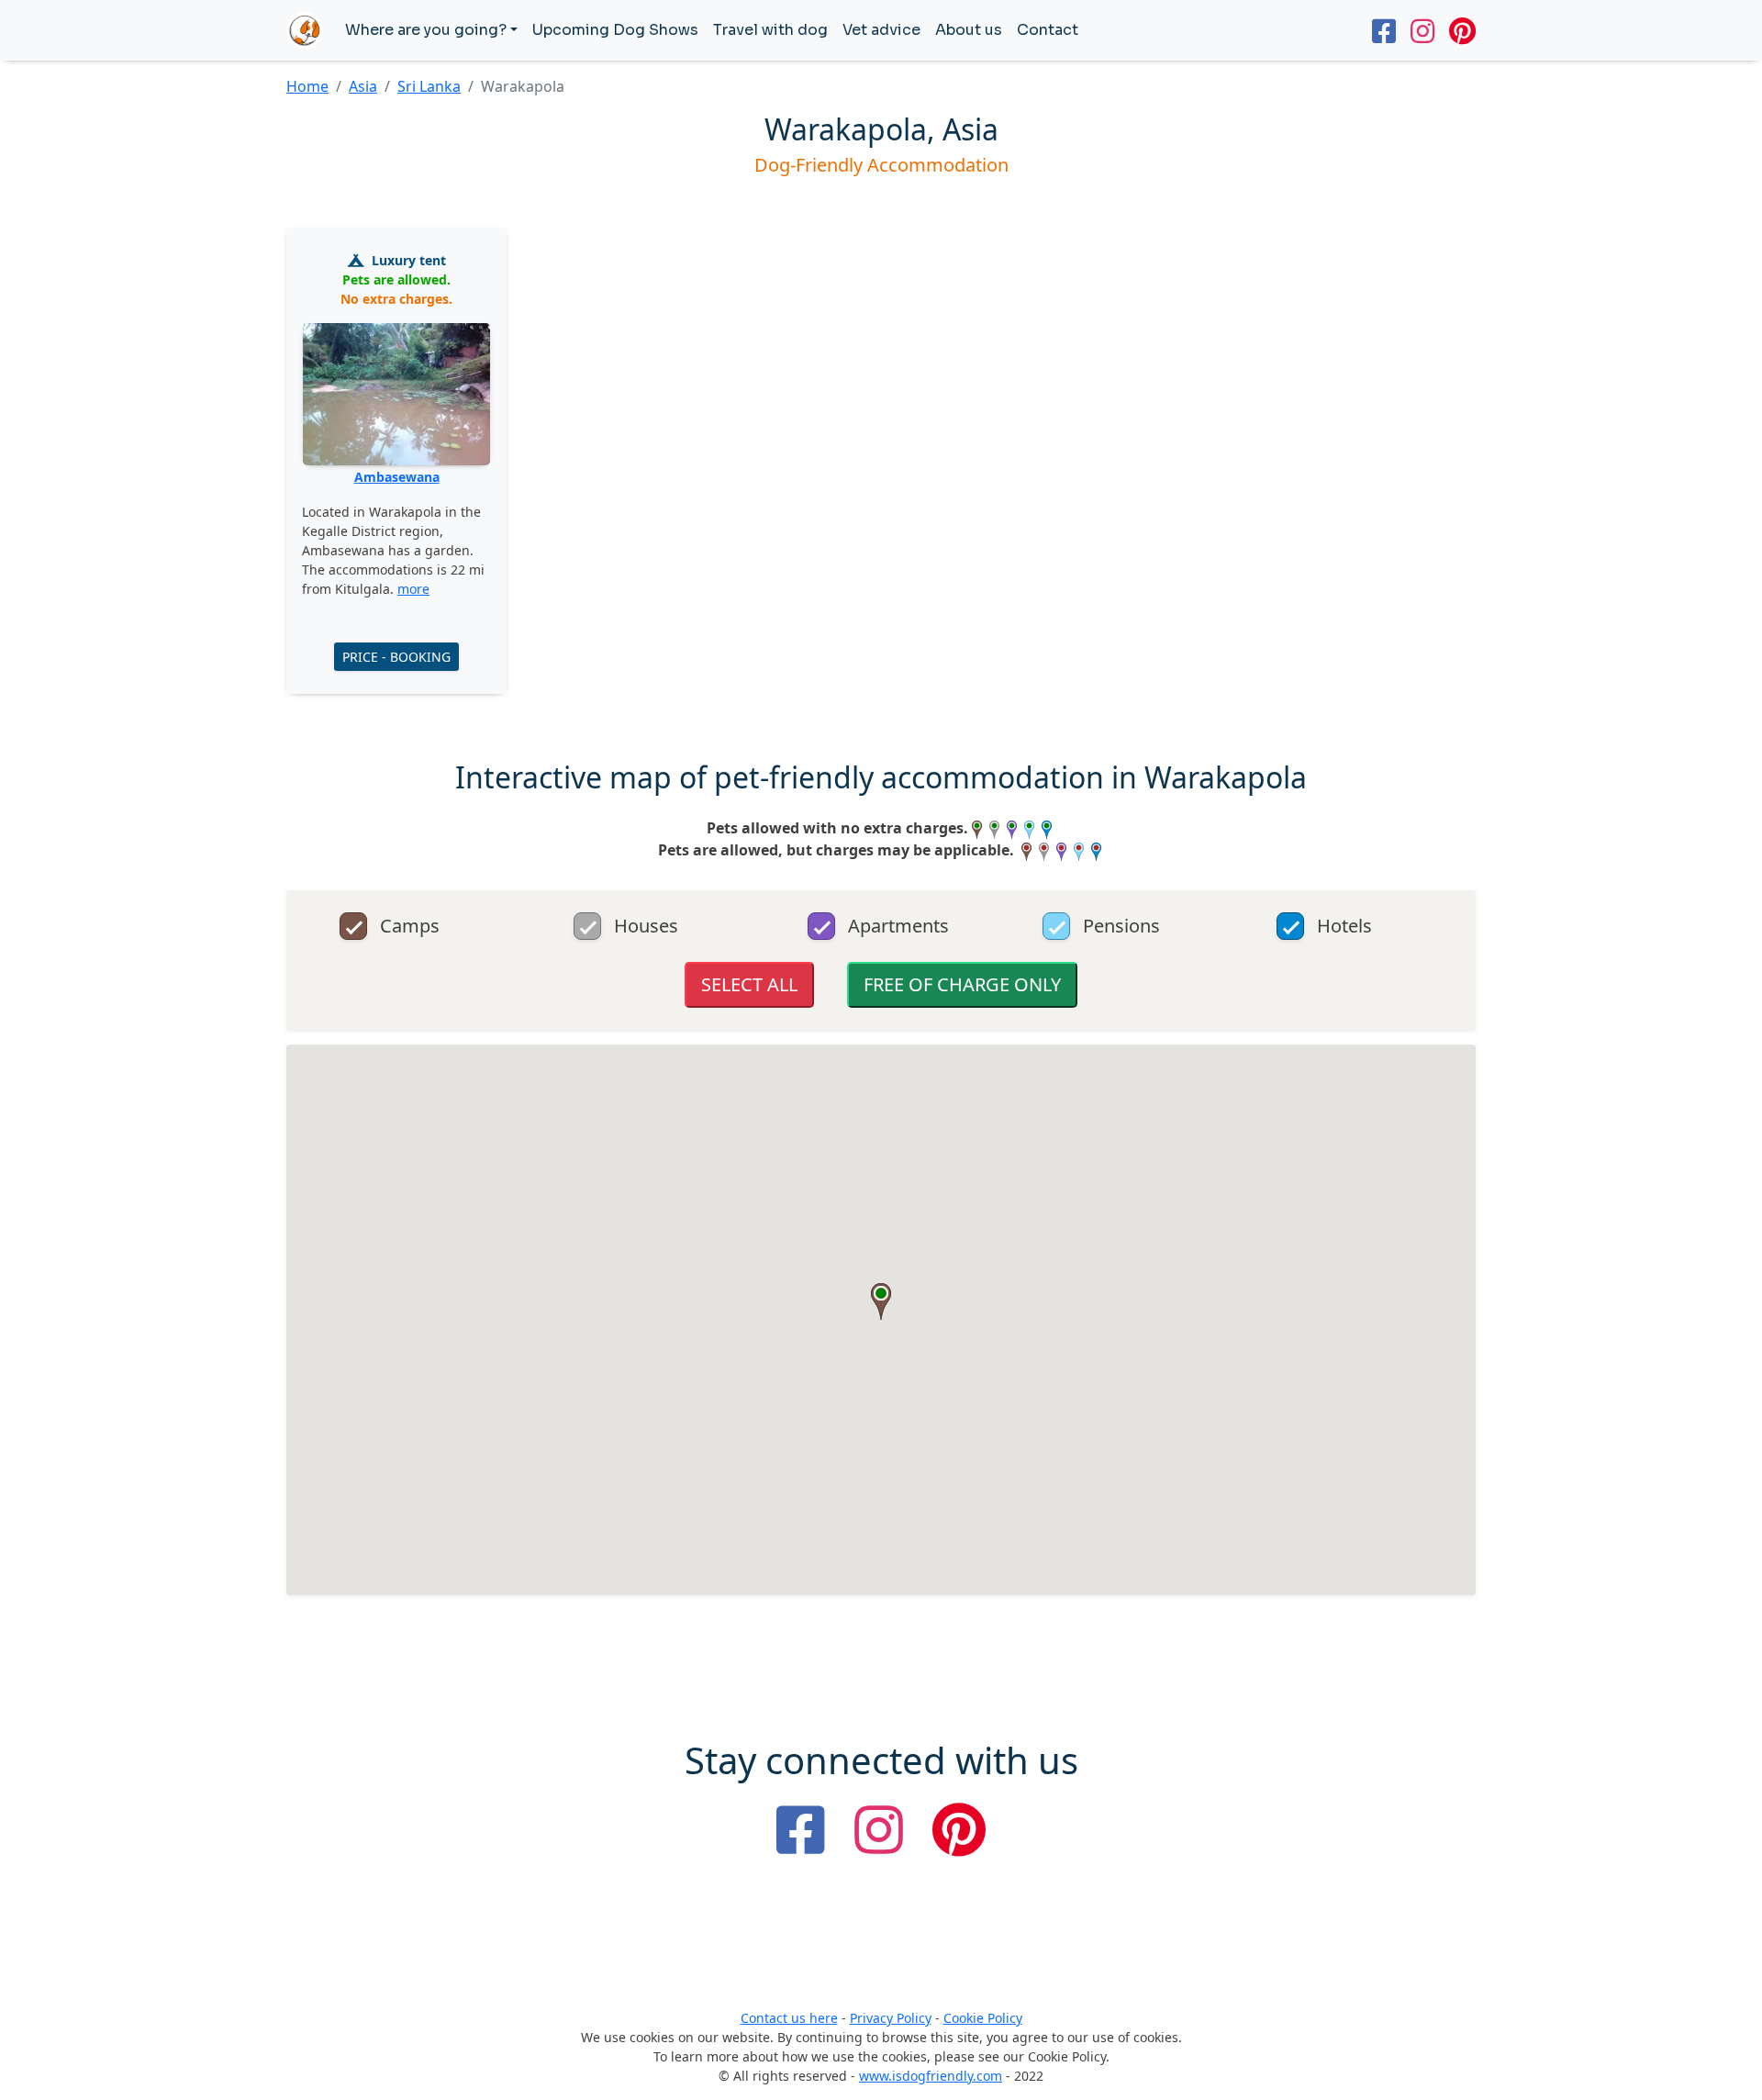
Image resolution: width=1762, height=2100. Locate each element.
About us (969, 30)
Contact (1048, 30)
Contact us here (789, 2018)
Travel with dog (770, 30)
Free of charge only (962, 984)
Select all (749, 984)
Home (307, 86)
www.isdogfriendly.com (931, 2076)
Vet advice (881, 30)
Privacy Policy (891, 2018)
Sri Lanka (429, 86)
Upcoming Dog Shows (615, 30)
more (413, 589)
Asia (363, 86)
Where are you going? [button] (426, 30)
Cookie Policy (983, 2018)
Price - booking (396, 657)
